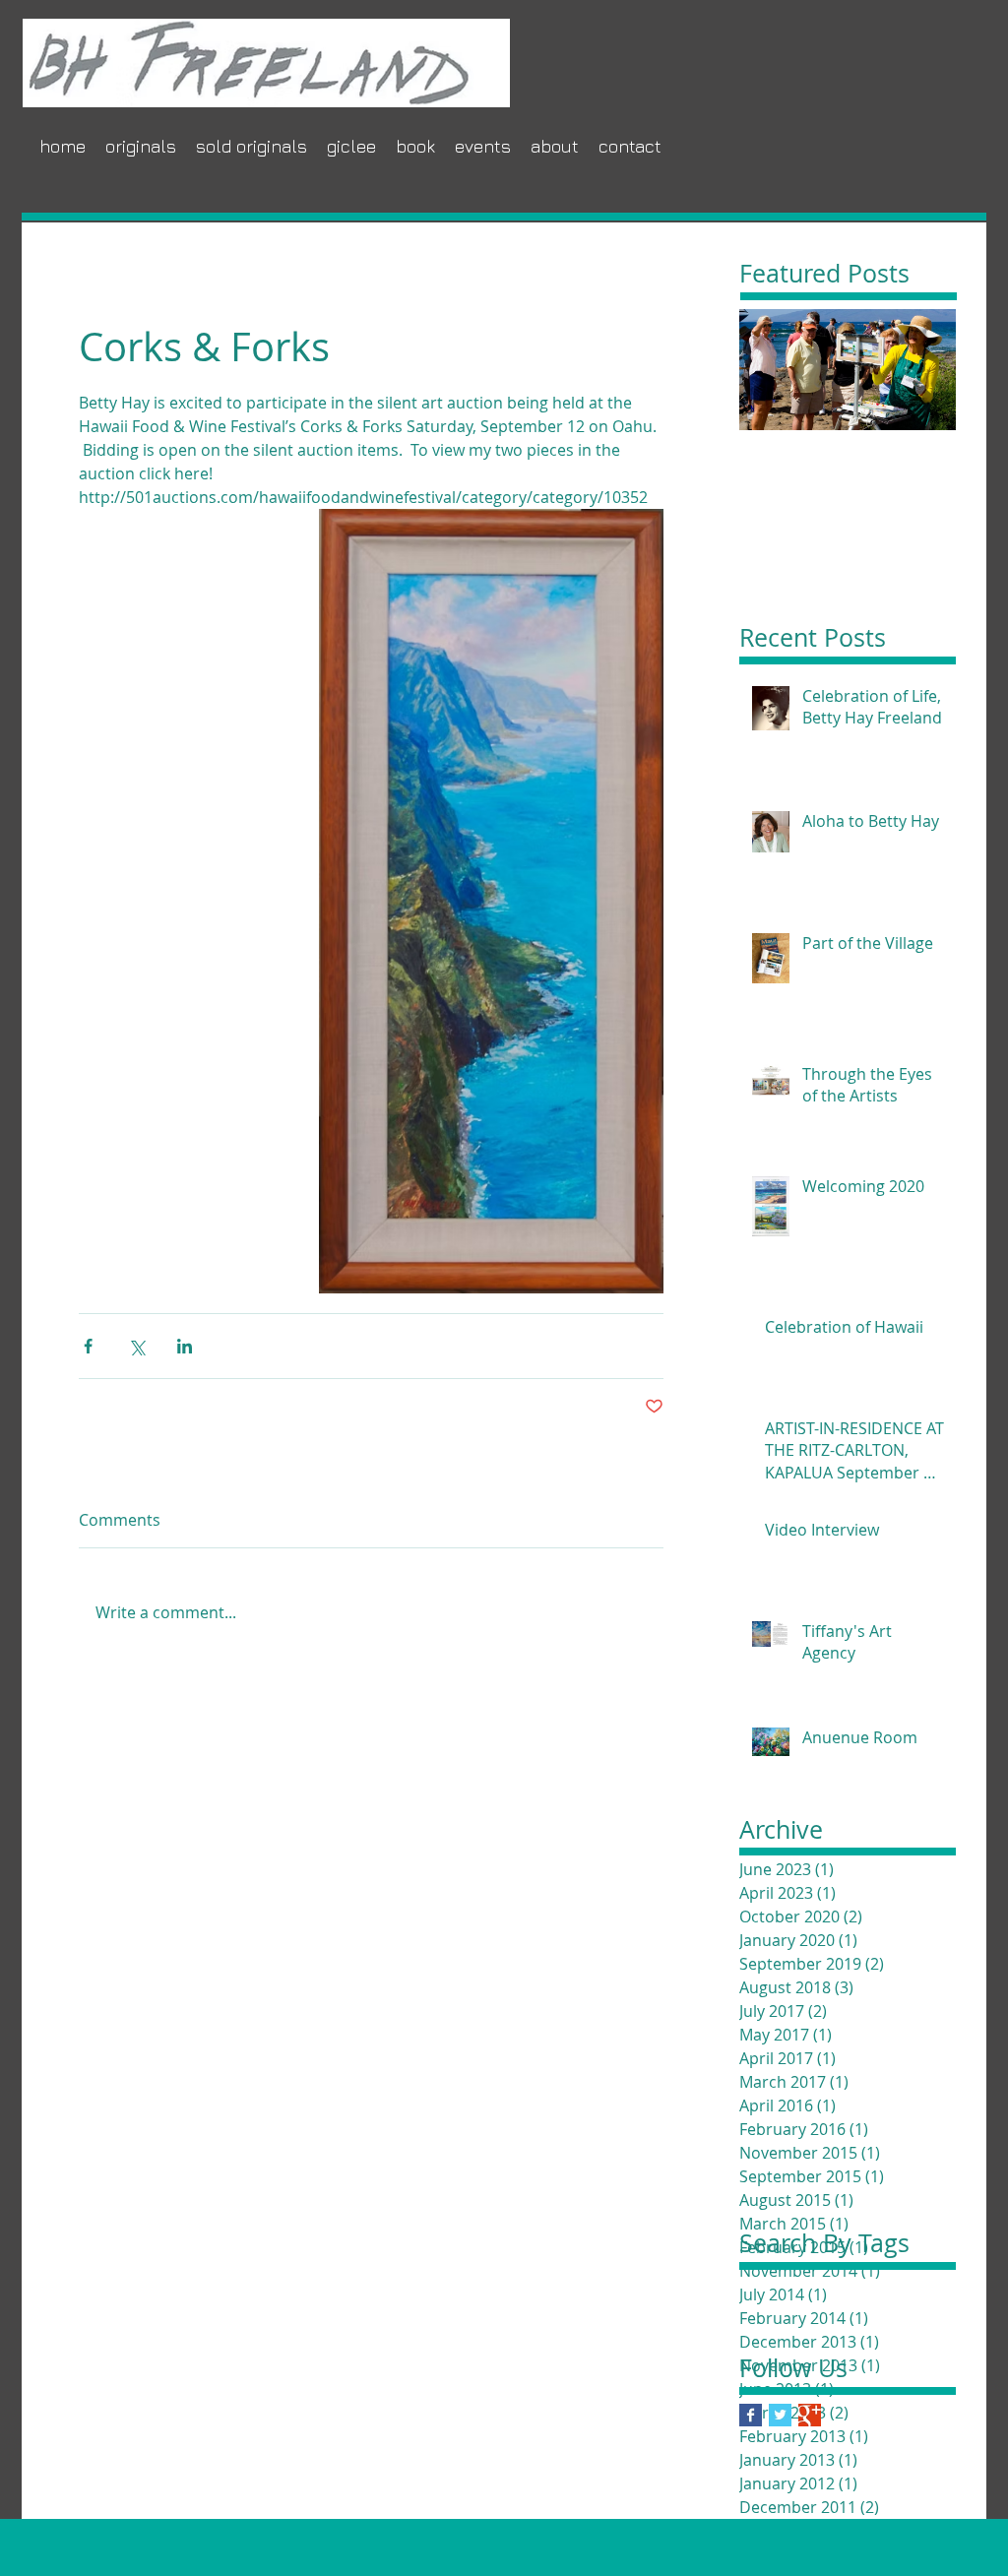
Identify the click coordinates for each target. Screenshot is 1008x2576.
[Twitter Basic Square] (780, 2415)
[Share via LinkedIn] (185, 1346)
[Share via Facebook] (88, 1346)
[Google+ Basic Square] (810, 2415)
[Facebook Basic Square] (751, 2415)
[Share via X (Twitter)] (136, 1346)
